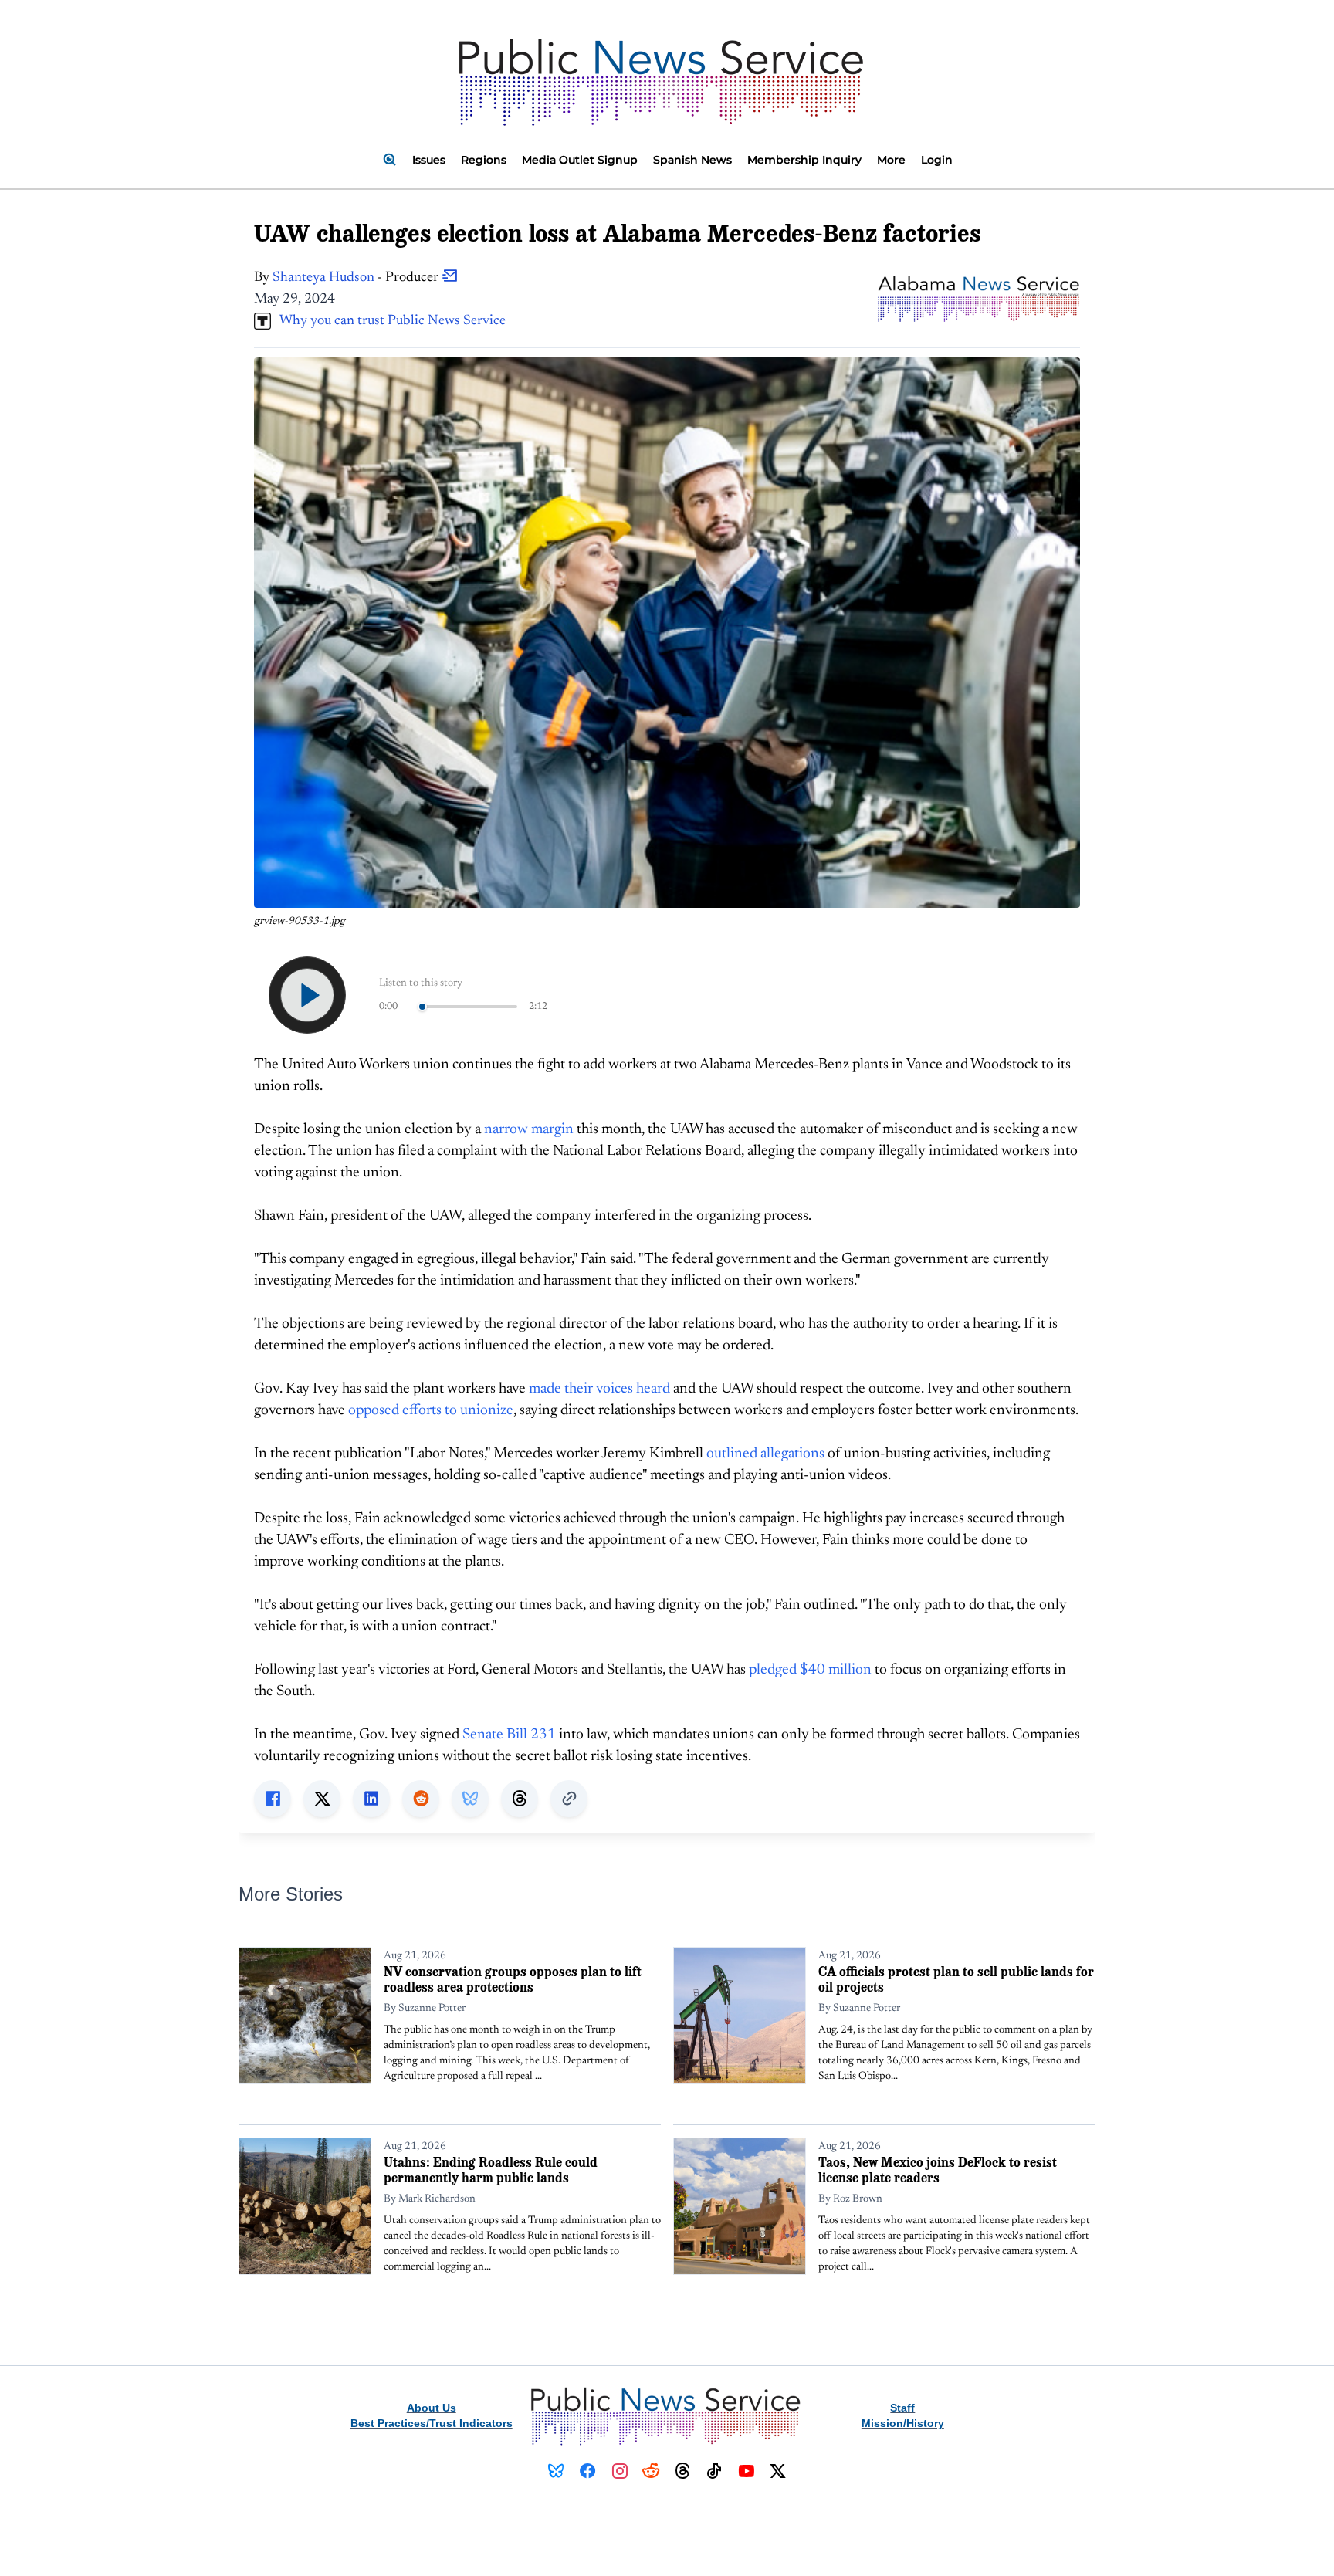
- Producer (357, 278)
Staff (902, 2408)
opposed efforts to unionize (431, 1411)
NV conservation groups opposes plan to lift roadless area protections (513, 1979)
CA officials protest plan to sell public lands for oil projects (956, 1979)
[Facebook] (588, 2471)
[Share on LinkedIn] (371, 1799)
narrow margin (529, 1130)
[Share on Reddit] (421, 1799)
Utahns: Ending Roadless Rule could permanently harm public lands (491, 2170)
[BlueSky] (556, 2471)
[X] (778, 2471)
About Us (432, 2408)
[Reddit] (651, 2471)
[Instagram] (620, 2471)
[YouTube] (746, 2471)
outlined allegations (765, 1454)
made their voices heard (599, 1389)
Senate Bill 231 (509, 1735)
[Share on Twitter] (322, 1799)
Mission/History (903, 2423)
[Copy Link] (569, 1799)
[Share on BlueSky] (470, 1799)
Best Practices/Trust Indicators (432, 2423)
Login (937, 160)
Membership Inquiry (804, 160)
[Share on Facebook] (273, 1799)
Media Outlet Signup (580, 160)
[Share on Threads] (520, 1799)
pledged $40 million (810, 1670)
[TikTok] (714, 2471)
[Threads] (683, 2471)
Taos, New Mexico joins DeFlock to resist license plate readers (938, 2170)
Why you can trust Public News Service (388, 321)
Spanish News (692, 160)
